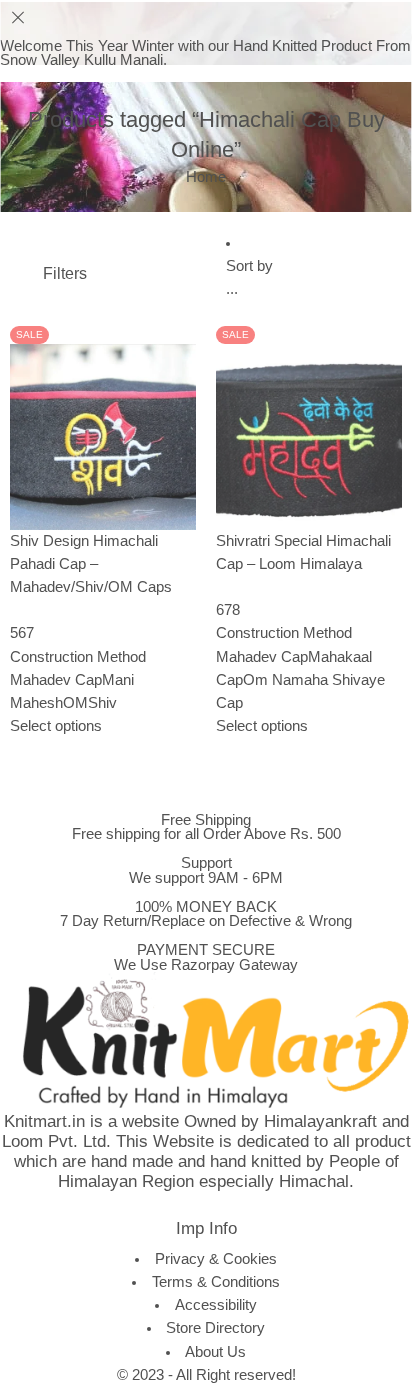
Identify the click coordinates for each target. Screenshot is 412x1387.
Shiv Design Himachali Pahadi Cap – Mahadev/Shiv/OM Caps (91, 564)
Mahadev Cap (56, 680)
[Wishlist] (51, 327)
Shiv (102, 703)
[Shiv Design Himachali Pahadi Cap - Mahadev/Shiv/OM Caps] (103, 434)
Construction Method (78, 657)
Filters (63, 273)
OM (75, 703)
